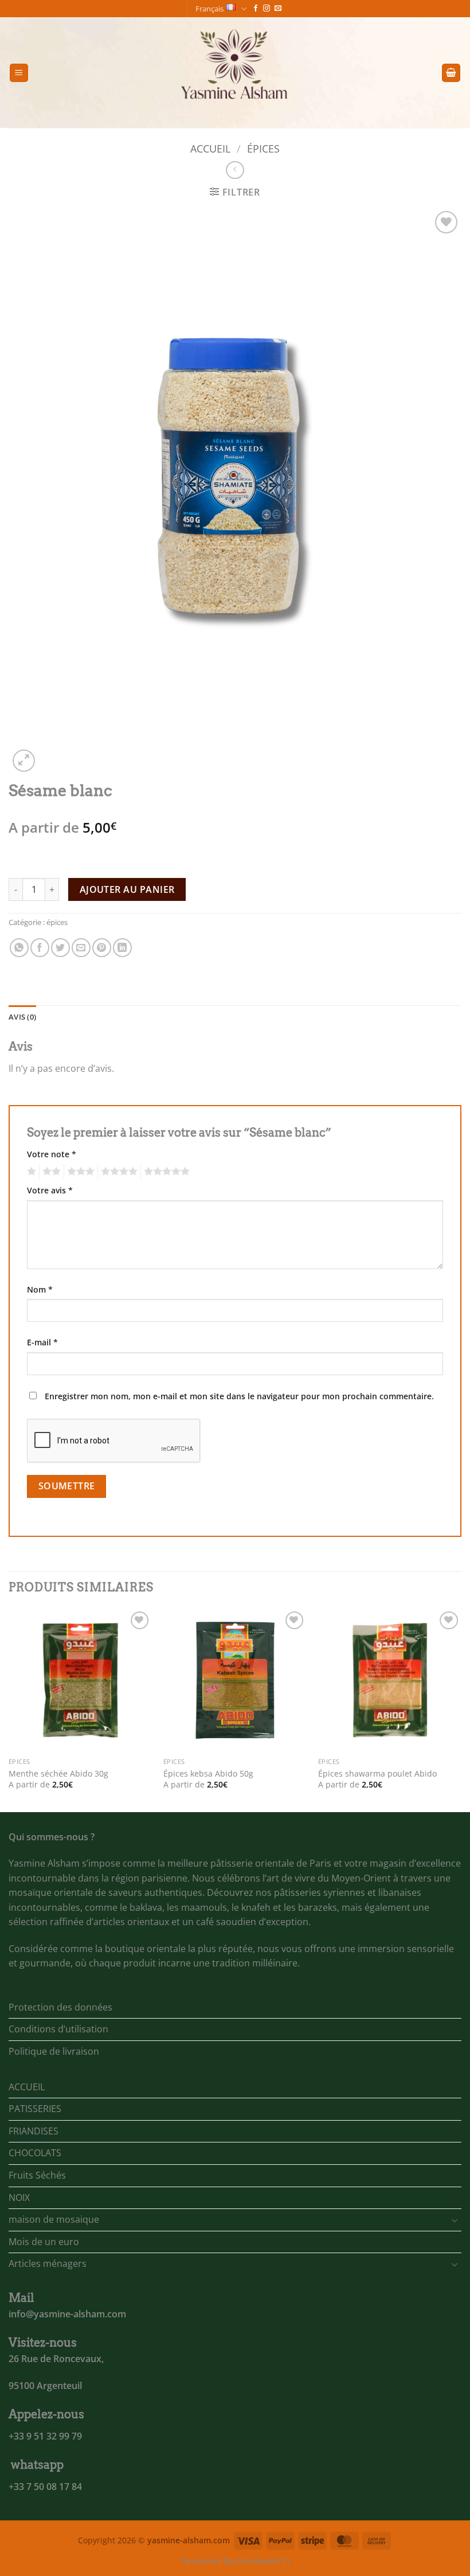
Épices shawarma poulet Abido (377, 1774)
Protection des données (60, 2007)
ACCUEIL (27, 2087)
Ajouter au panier (127, 889)
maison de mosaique (54, 2219)
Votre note (52, 1154)
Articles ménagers (48, 2263)
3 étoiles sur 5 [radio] (79, 1172)
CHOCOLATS (35, 2153)
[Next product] (235, 170)
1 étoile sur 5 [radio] (30, 1172)
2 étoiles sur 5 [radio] (50, 1172)
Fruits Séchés (37, 2175)
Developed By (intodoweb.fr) (235, 2561)
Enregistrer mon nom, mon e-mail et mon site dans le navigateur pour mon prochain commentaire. (239, 1396)
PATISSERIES (35, 2109)
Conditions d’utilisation (58, 2029)
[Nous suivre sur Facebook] (256, 9)
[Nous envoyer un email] (278, 9)
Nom (40, 1289)
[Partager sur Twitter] (60, 948)
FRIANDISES (34, 2131)
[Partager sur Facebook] (40, 948)
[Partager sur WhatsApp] (19, 948)
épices (263, 148)
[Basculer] (455, 2220)
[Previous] (9, 1709)
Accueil (210, 148)
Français (209, 9)
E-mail (42, 1342)
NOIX (19, 2198)
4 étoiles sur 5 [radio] (117, 1172)
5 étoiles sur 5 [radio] (165, 1172)
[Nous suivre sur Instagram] (267, 9)
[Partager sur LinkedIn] (122, 948)
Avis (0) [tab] (22, 1017)
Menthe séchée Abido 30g (58, 1774)
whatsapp (37, 2465)
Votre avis (50, 1190)
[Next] (461, 1709)
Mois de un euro (44, 2242)
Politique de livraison (54, 2051)
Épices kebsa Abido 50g (208, 1774)
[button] (19, 73)
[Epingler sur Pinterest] (102, 948)
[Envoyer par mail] (81, 948)
